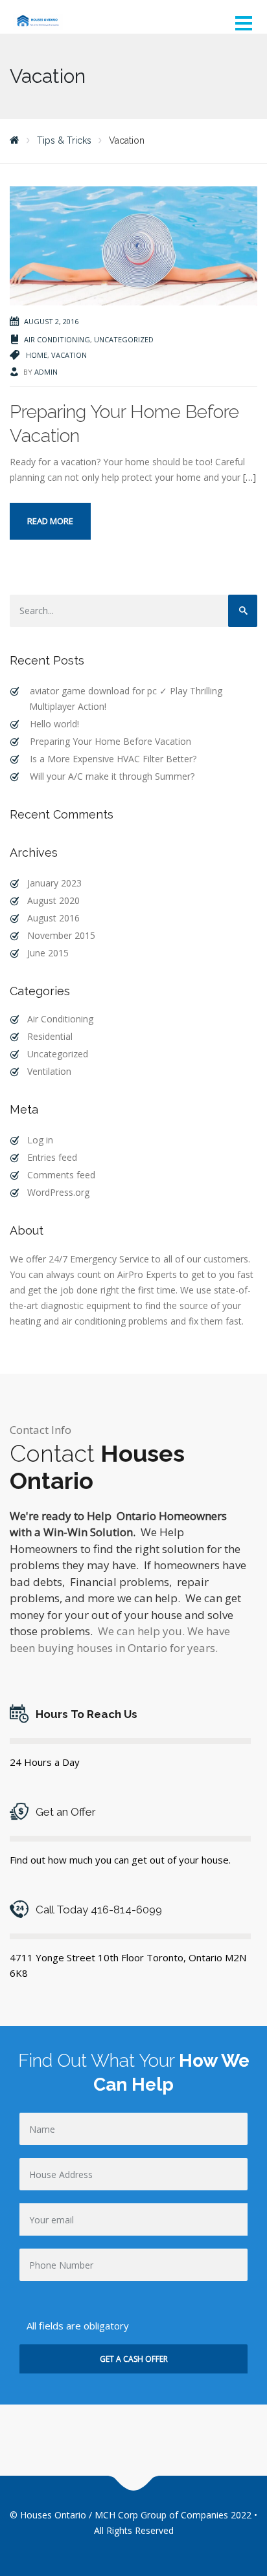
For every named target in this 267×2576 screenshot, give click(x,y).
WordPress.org (58, 1192)
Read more (50, 521)
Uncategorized (124, 339)
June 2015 (48, 953)
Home (37, 355)
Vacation (69, 355)
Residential (50, 1036)
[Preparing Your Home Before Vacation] (133, 245)
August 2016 (53, 918)
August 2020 (53, 900)
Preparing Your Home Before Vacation (110, 741)
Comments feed (61, 1175)
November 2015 (61, 935)
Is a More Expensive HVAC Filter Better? (113, 759)
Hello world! (54, 724)
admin (46, 372)
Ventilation (49, 1071)
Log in (40, 1140)
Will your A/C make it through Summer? (112, 776)
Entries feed (52, 1157)
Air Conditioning (57, 339)
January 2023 (54, 883)
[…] (250, 477)
